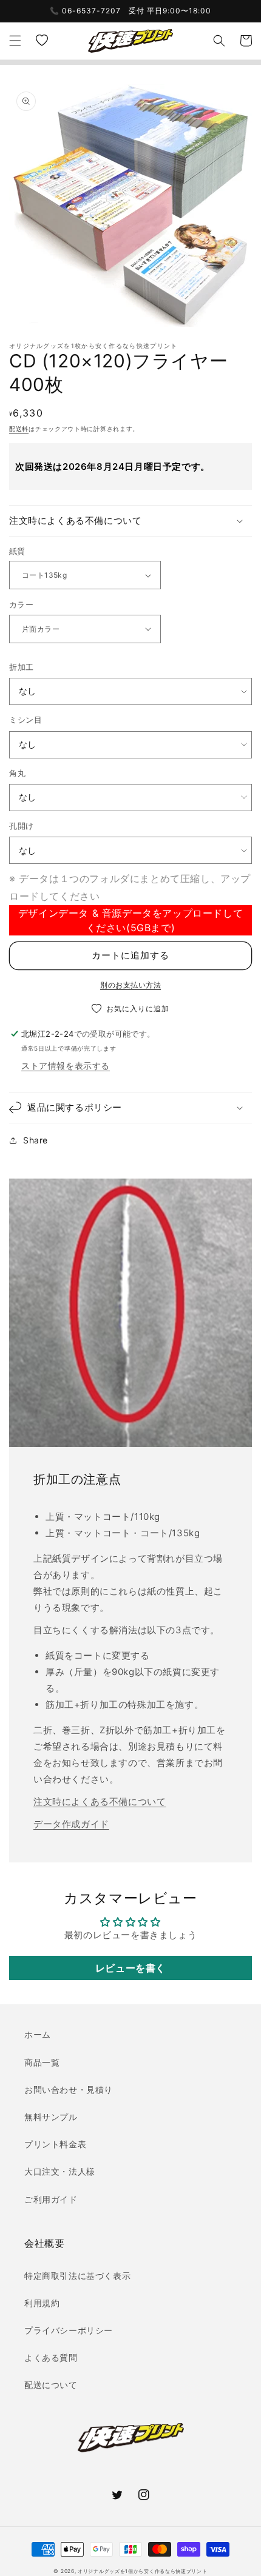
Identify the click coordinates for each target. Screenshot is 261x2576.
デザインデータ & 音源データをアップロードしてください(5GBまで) (130, 920)
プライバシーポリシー (69, 2330)
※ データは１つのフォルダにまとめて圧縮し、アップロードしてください (130, 887)
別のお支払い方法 (130, 985)
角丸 (17, 773)
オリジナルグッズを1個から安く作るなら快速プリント (143, 2571)
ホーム (38, 2034)
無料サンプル (51, 2117)
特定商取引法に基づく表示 (77, 2276)
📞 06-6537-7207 (85, 11)
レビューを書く (130, 1968)
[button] (15, 41)
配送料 (19, 429)
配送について (51, 2385)
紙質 (17, 551)
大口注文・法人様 (60, 2171)
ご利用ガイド (51, 2199)
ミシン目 (25, 720)
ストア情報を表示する (66, 1066)
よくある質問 (51, 2357)
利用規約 (42, 2303)
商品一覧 (42, 2062)
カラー (21, 604)
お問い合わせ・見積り (69, 2089)
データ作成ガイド (71, 1824)
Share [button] (36, 1140)
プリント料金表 (55, 2144)
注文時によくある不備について (100, 1802)
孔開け (22, 826)
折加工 (22, 667)
